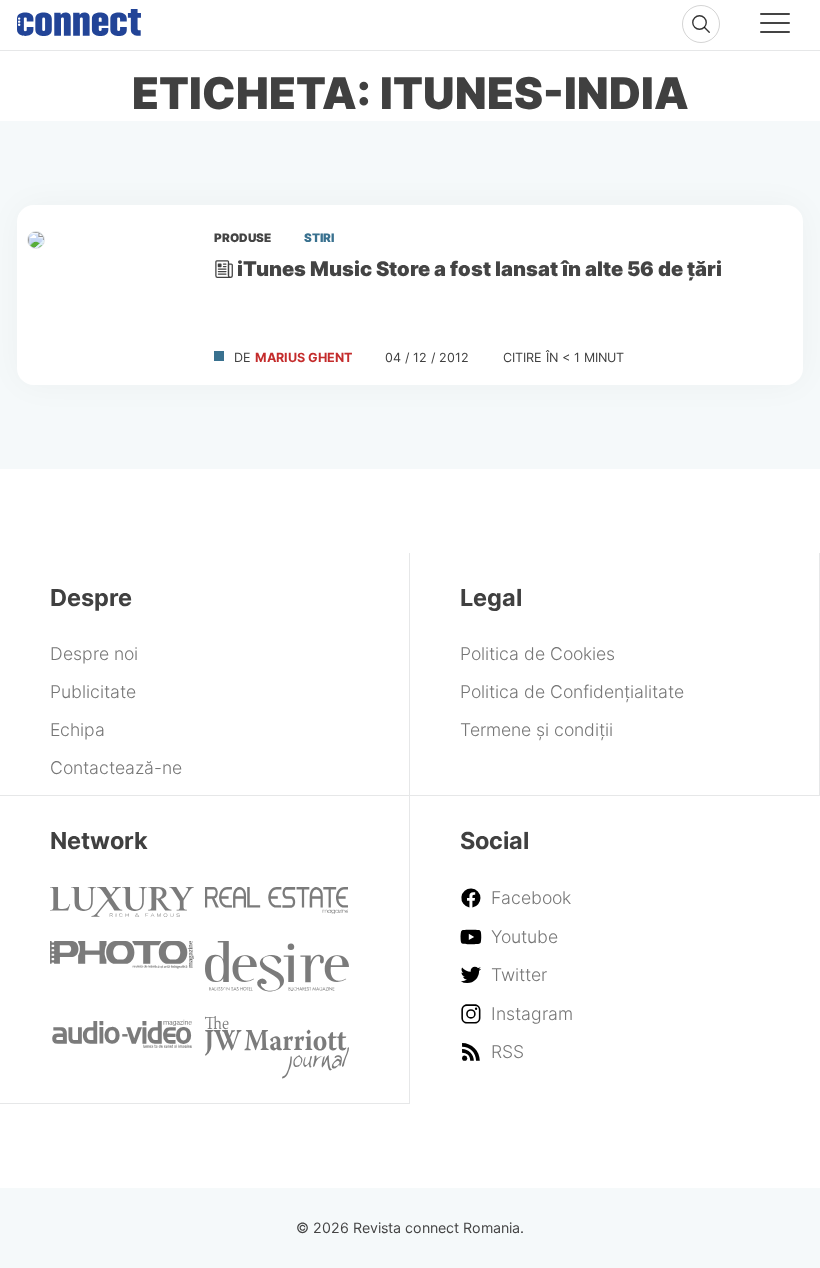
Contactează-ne (116, 767)
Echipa (77, 729)
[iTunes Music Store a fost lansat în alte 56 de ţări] (107, 295)
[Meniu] (775, 26)
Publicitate (93, 691)
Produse (242, 238)
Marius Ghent (303, 357)
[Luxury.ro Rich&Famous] (122, 910)
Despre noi (94, 653)
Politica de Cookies (537, 653)
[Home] (79, 18)
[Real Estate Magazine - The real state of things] (277, 907)
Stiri (319, 238)
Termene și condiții (536, 729)
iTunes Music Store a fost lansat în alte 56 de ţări (479, 268)
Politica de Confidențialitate (572, 691)
